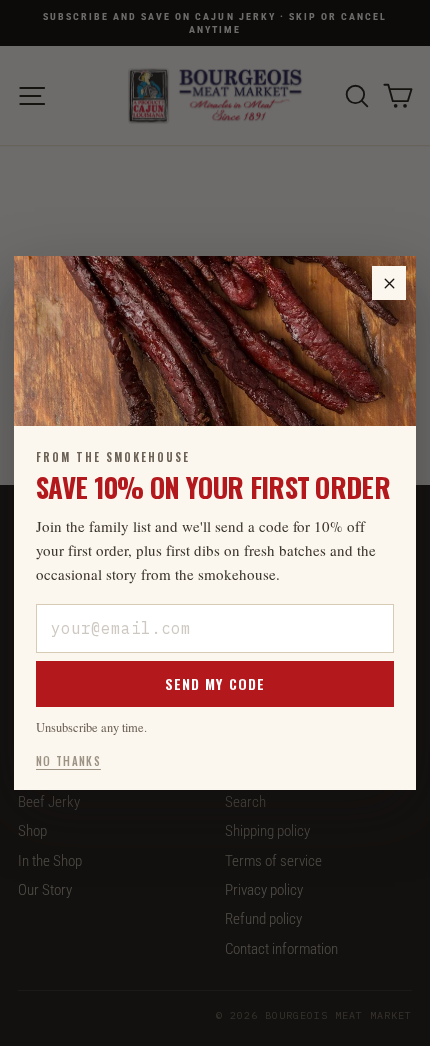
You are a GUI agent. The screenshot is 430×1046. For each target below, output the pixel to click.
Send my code (215, 683)
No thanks (68, 761)
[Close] (389, 283)
